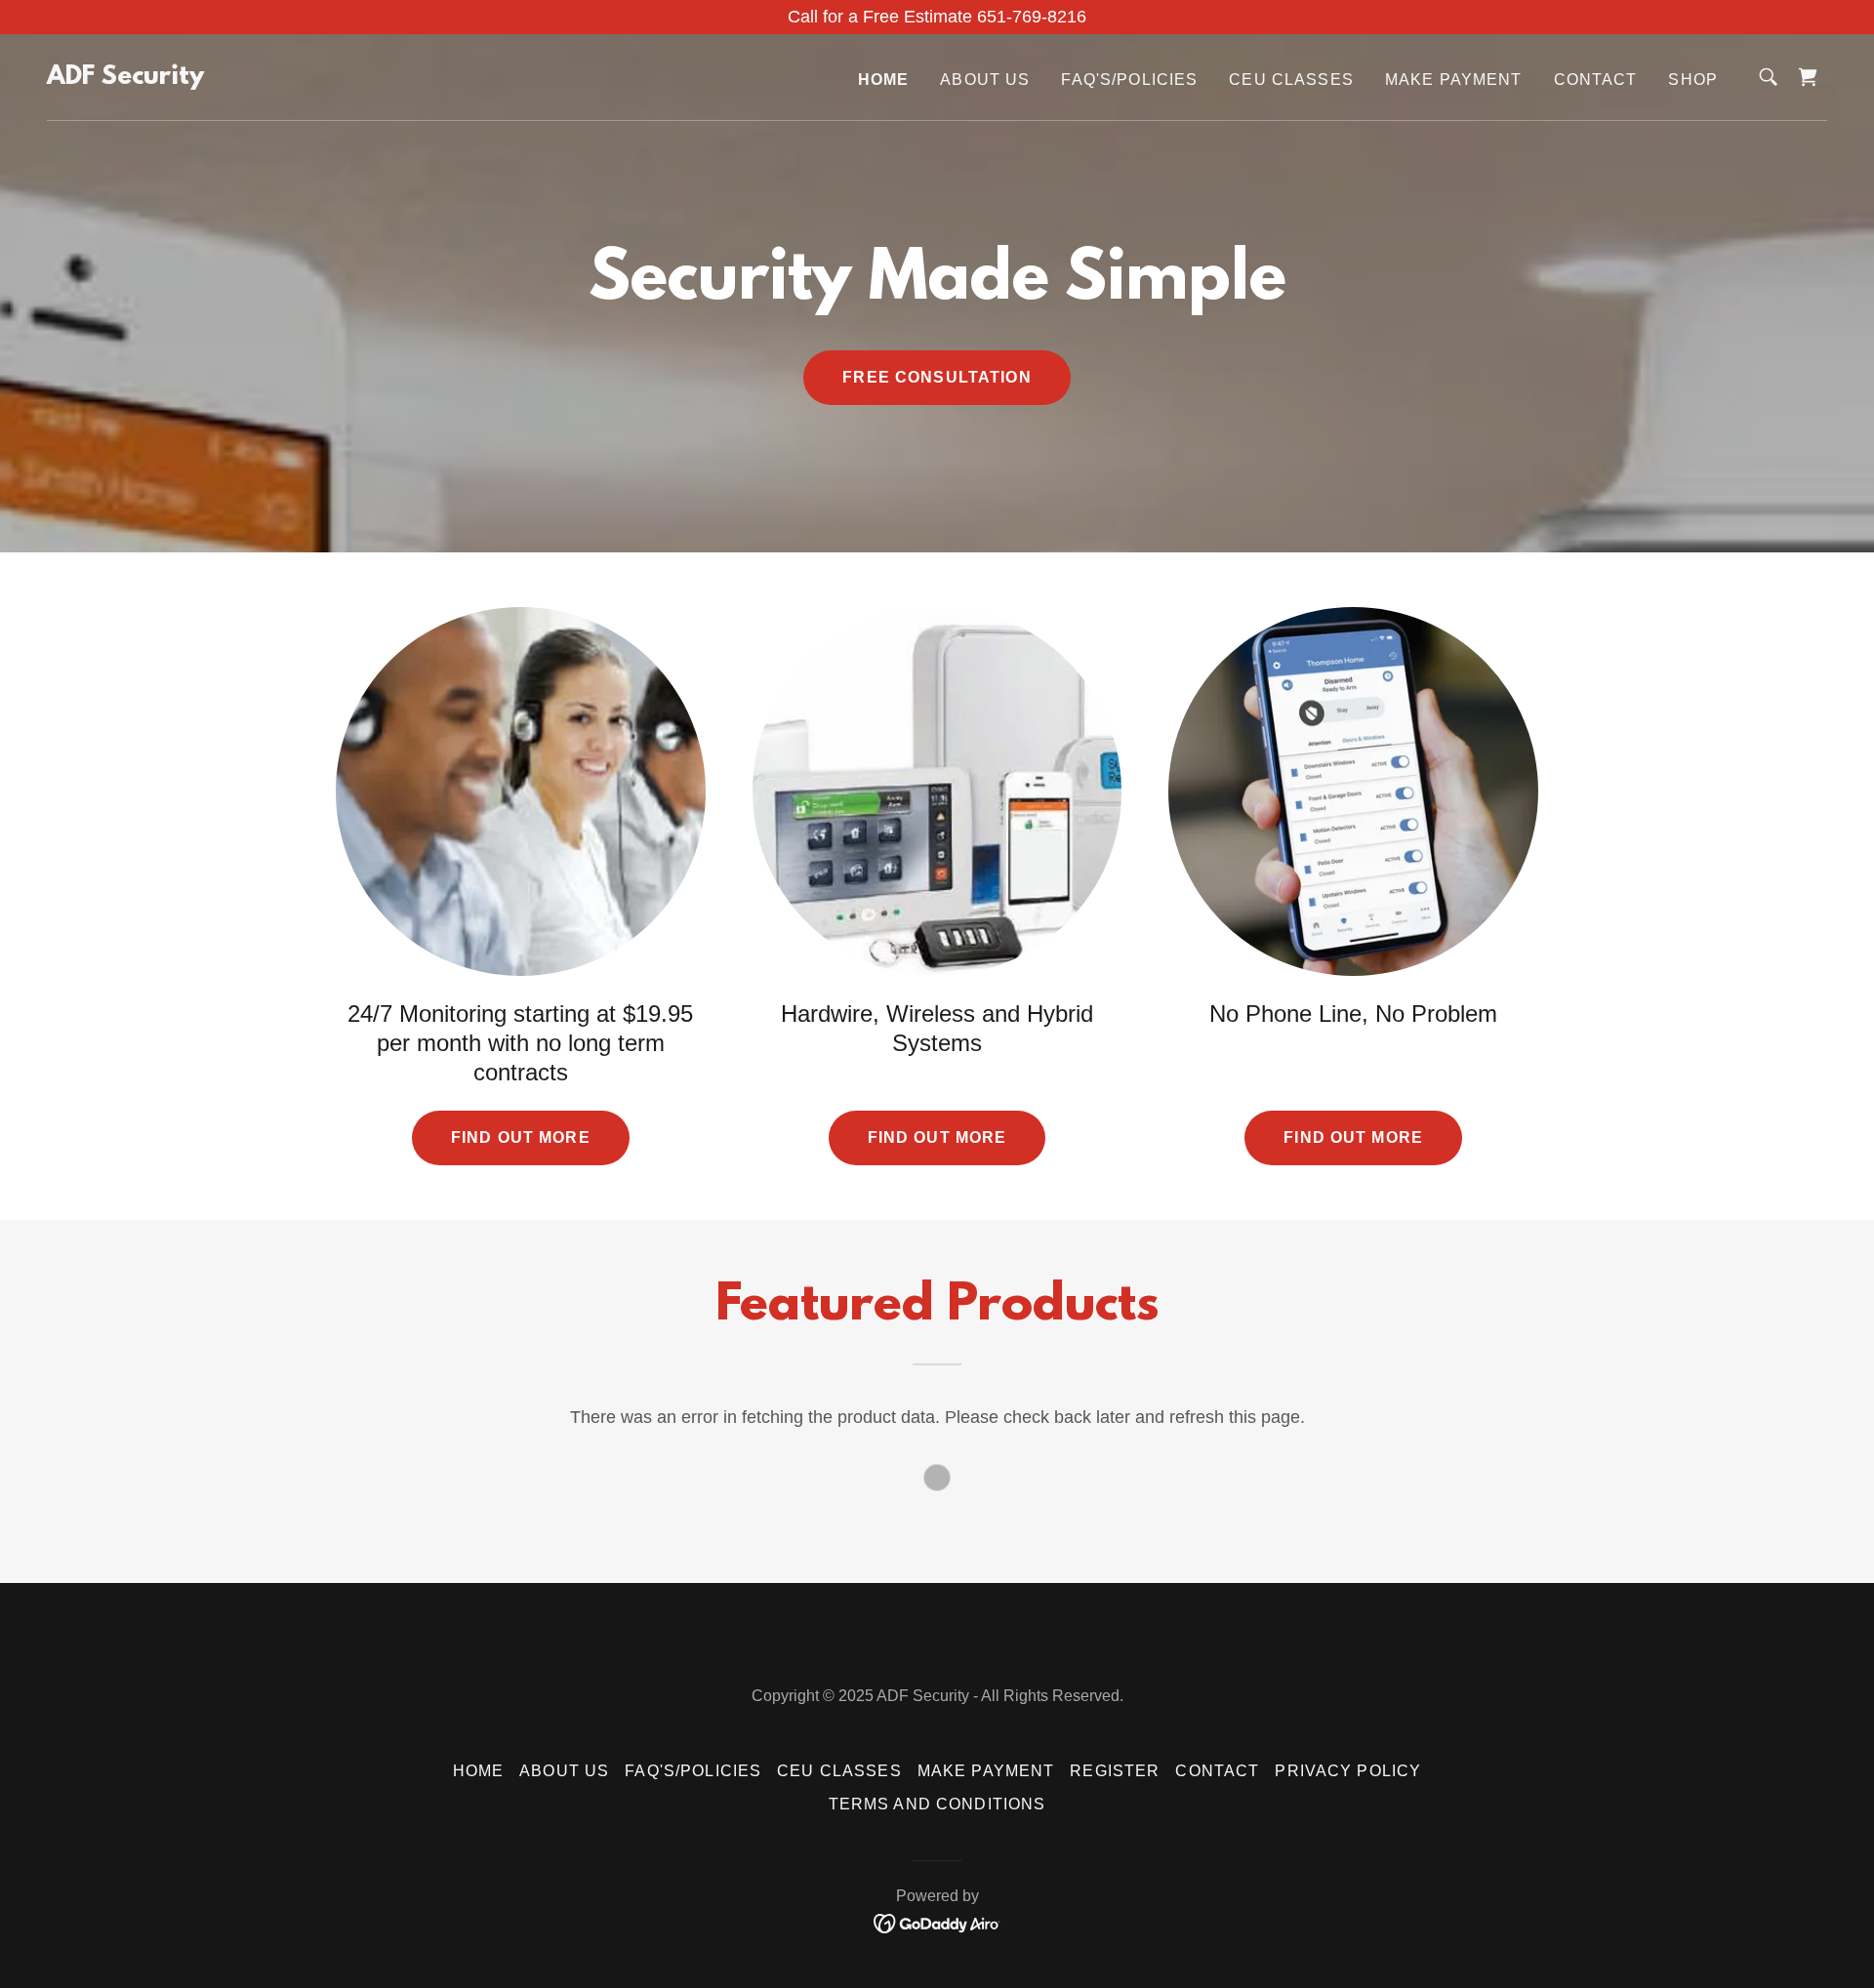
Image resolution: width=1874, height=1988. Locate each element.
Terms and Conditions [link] (937, 1804)
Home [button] (479, 1771)
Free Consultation (937, 377)
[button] (1808, 77)
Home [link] (884, 80)
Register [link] (1115, 1771)
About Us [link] (985, 80)
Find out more (521, 1137)
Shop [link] (1693, 80)
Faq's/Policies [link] (1129, 80)
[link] (125, 78)
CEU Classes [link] (1291, 80)
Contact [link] (1596, 80)
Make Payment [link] (1454, 80)
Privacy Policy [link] (1348, 1771)
